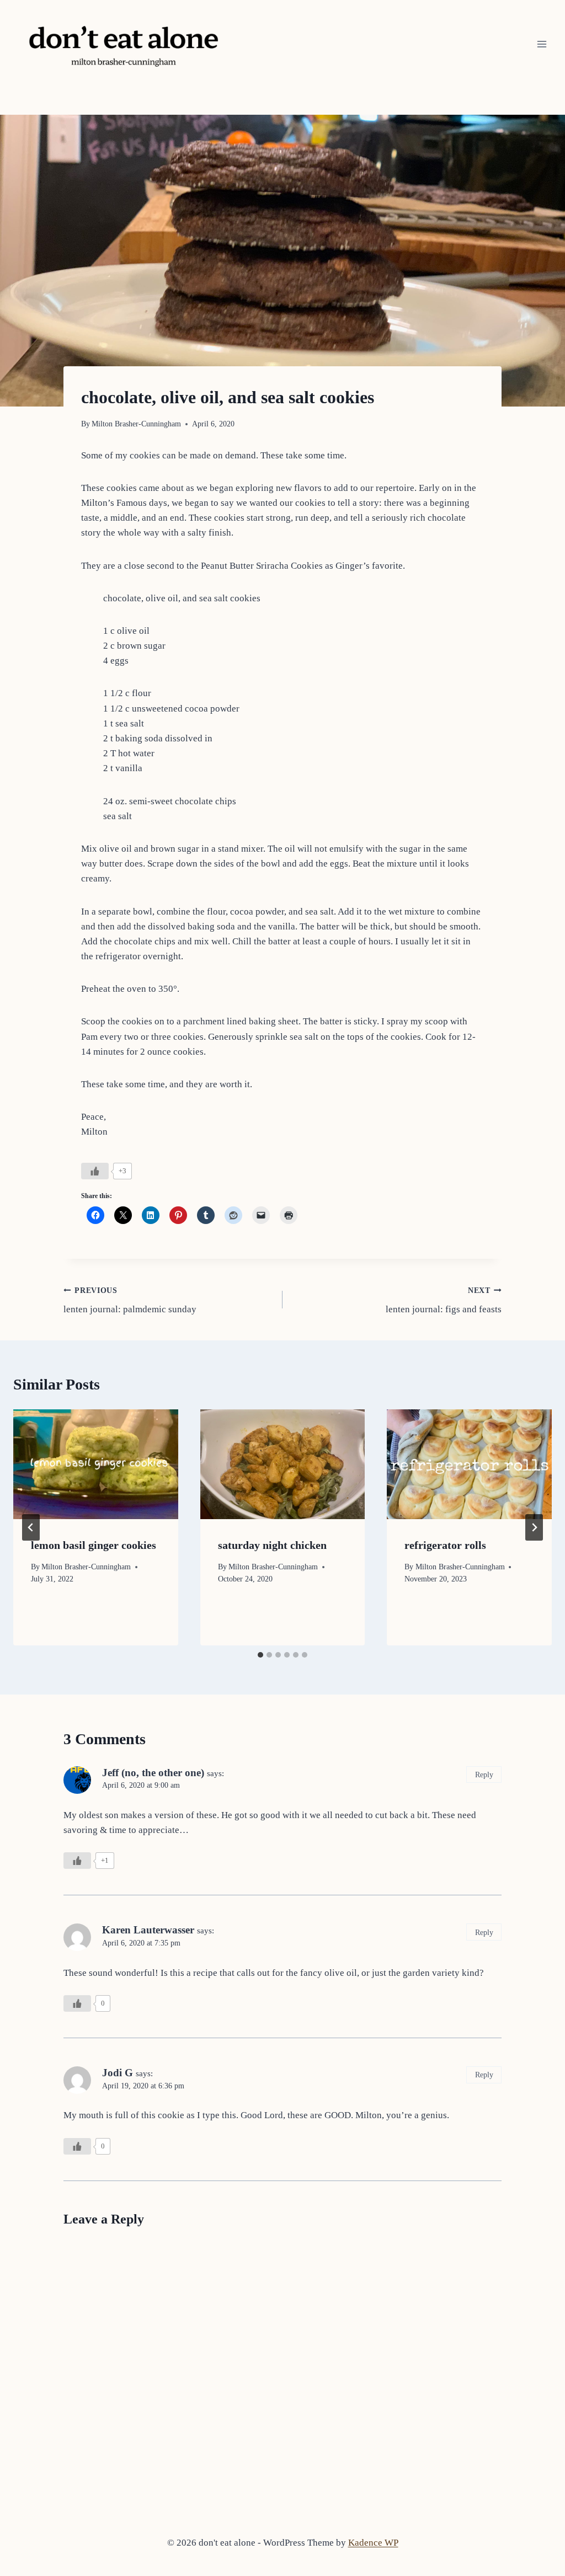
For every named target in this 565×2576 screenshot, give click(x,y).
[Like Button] (95, 1171)
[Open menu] (542, 44)
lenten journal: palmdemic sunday (130, 1301)
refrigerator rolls (445, 1545)
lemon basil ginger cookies (94, 1545)
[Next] (534, 1527)
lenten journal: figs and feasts (444, 1301)
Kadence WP (373, 2543)
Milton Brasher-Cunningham (136, 424)
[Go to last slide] (31, 1527)
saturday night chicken (272, 1545)
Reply (484, 1775)
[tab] (260, 1655)
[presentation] (96, 1464)
